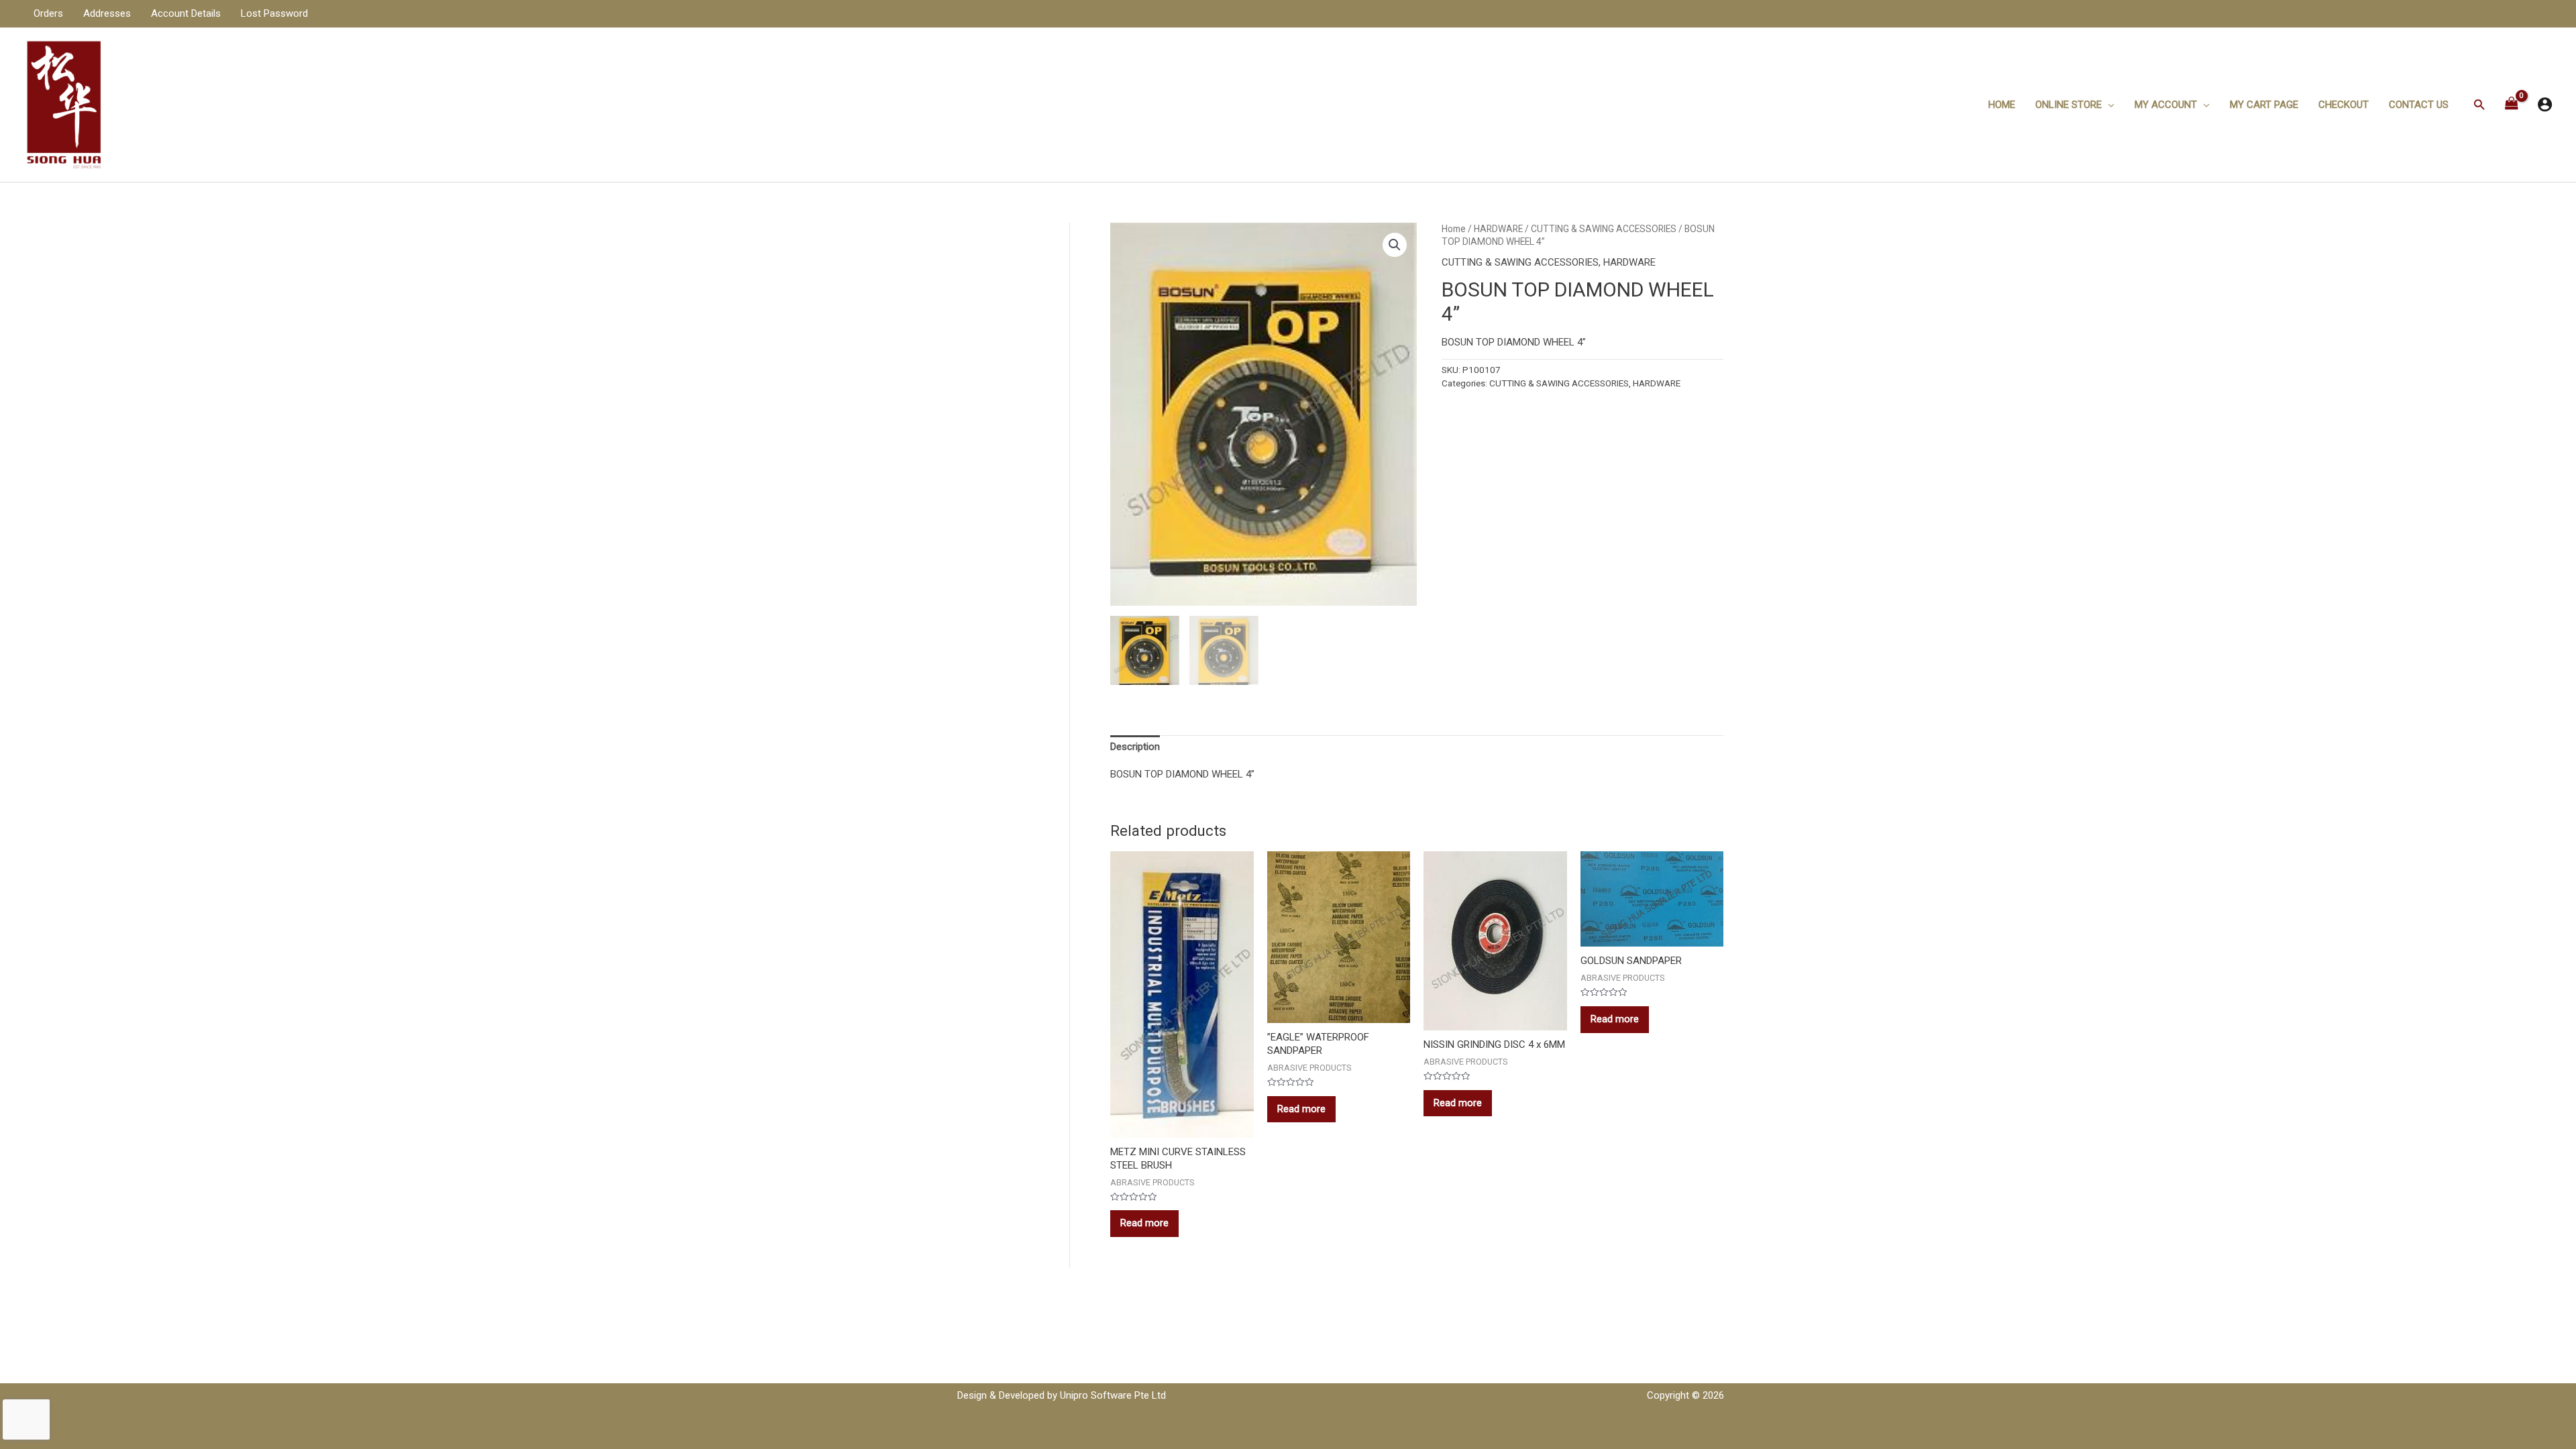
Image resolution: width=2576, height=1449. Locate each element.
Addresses (107, 13)
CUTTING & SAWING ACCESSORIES (1604, 229)
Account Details (186, 13)
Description (1135, 747)
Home (2002, 105)
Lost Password (274, 13)
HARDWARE (1498, 229)
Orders (48, 13)
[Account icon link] (2545, 104)
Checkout (2344, 105)
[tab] (1135, 747)
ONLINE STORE (2069, 105)
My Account (2166, 105)
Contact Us (2419, 105)
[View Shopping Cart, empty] (2512, 104)
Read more (1144, 1223)
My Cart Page (2264, 105)
